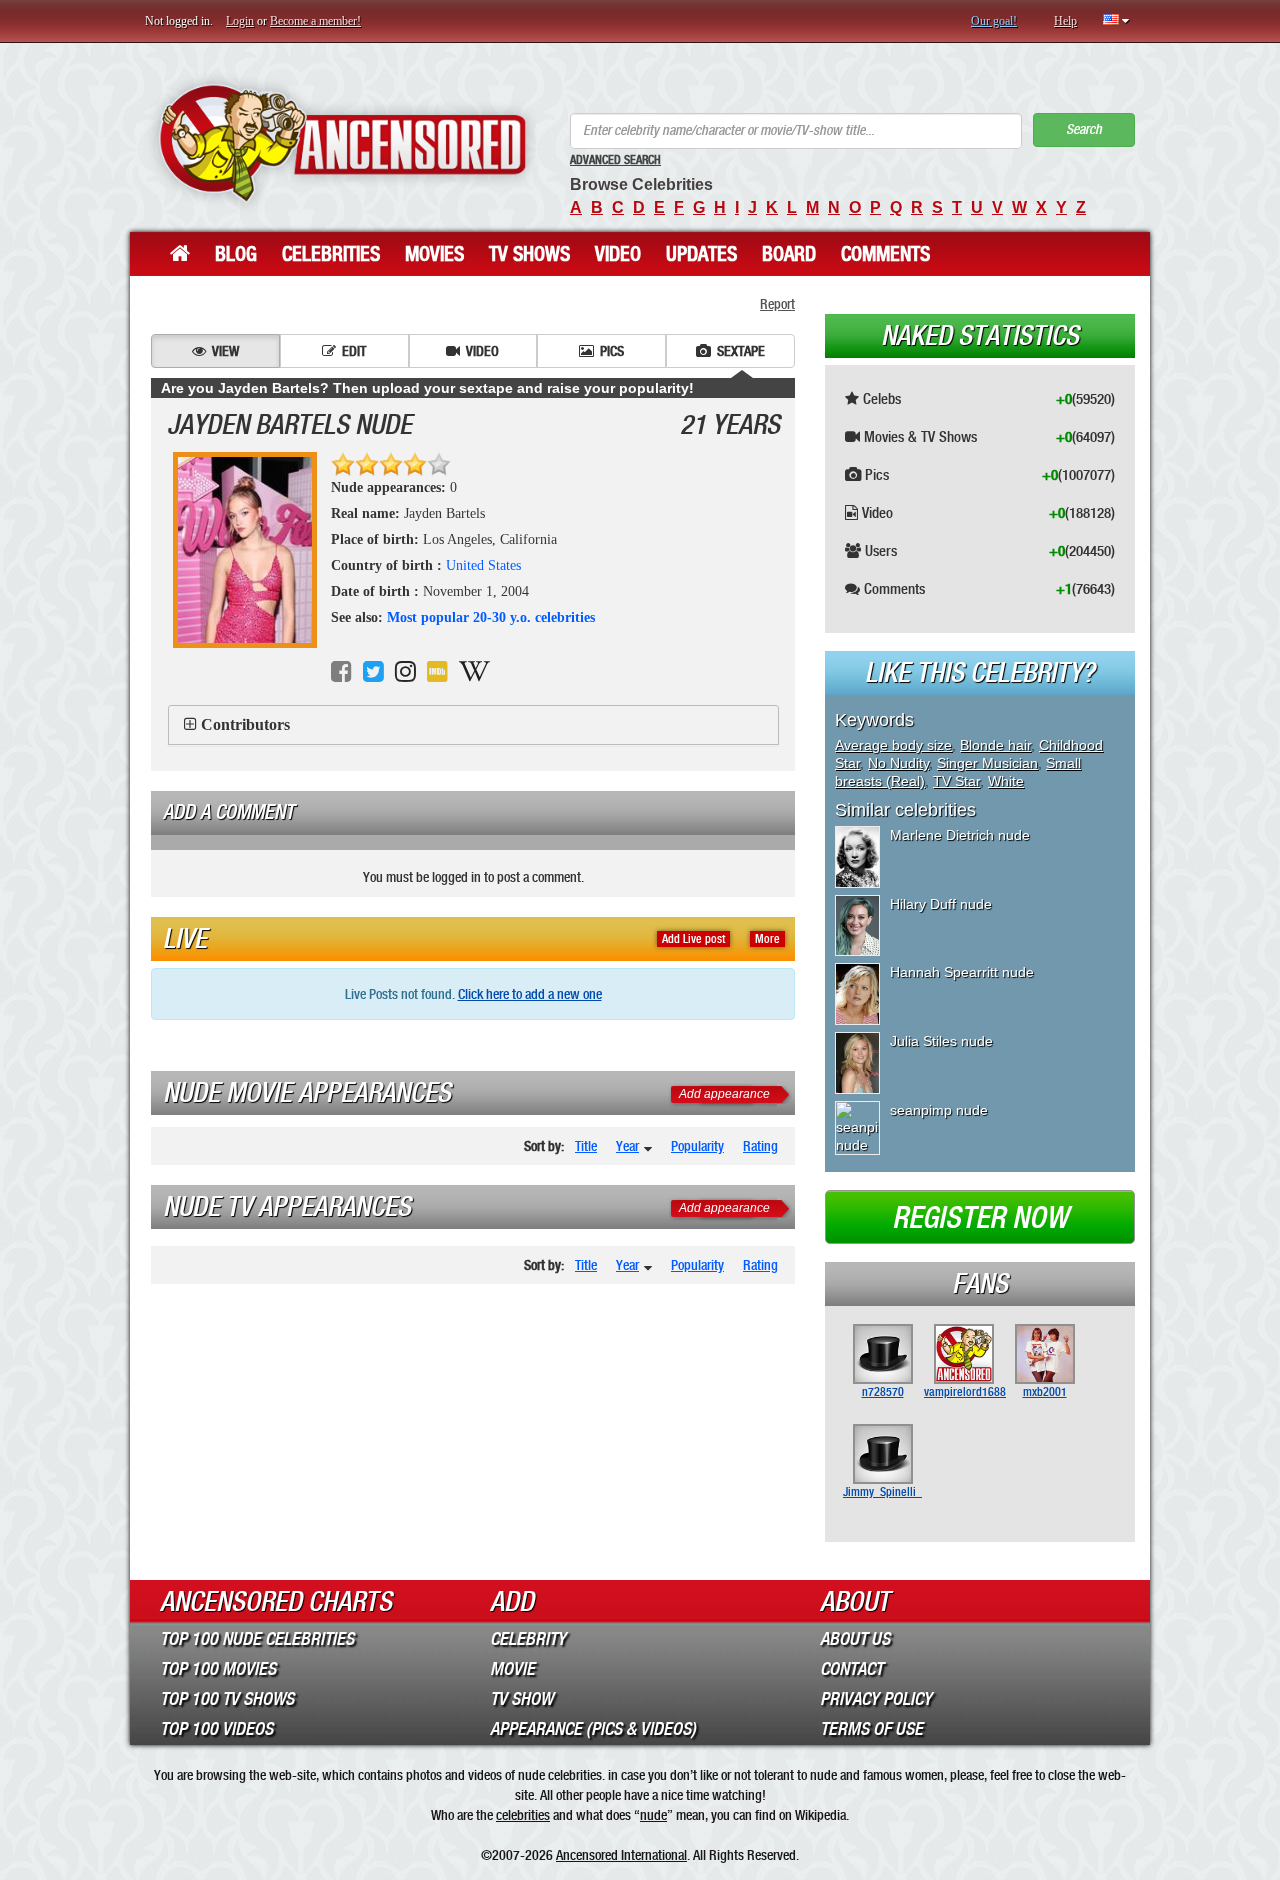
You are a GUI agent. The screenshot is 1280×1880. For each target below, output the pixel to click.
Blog (236, 254)
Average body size (893, 745)
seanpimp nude (939, 1110)
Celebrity (528, 1639)
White (1006, 781)
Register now (980, 1218)
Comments (885, 254)
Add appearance (724, 1094)
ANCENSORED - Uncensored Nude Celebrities (342, 142)
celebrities (523, 1815)
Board (789, 254)
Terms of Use (871, 1729)
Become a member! (315, 21)
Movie (512, 1669)
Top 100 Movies (218, 1669)
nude (653, 1815)
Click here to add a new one (530, 994)
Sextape (741, 351)
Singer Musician (987, 763)
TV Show (521, 1699)
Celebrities (331, 254)
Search (1084, 129)
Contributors (245, 724)
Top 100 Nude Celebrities (257, 1639)
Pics (612, 351)
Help (1065, 21)
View (225, 351)
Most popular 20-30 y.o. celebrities (491, 617)
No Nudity (898, 763)
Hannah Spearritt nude (962, 972)
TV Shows (529, 254)
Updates (701, 254)
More (767, 939)
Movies (434, 254)
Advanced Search (615, 160)
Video (618, 254)
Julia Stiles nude (941, 1041)
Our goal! (994, 21)
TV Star (956, 781)
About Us (855, 1639)
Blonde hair (995, 745)
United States (483, 565)
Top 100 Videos (216, 1729)
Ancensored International (621, 1855)
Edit (354, 351)
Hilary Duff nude (941, 904)
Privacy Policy (876, 1699)
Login (240, 21)
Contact (851, 1669)
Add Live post (693, 939)
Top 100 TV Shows (227, 1699)
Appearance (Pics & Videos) (593, 1729)
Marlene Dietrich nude (960, 835)
